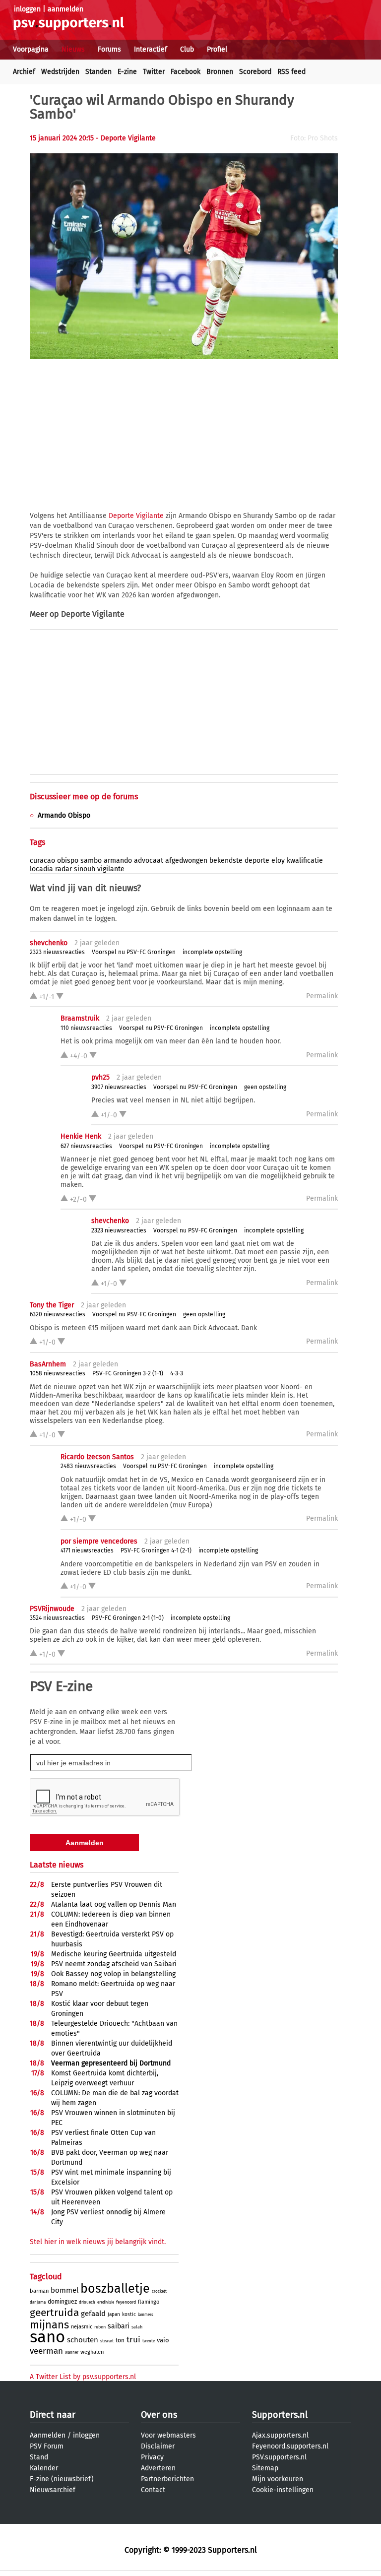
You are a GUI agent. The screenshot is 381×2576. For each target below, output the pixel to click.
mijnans (49, 2325)
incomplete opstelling (212, 952)
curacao (42, 861)
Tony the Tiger (52, 1305)
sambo (91, 861)
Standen (98, 72)
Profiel (217, 49)
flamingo (149, 2302)
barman (39, 2291)
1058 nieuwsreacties (58, 1373)
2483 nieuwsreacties (88, 1466)
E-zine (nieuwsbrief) (62, 2479)
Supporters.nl (280, 2415)
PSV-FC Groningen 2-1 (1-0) (128, 1618)
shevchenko (49, 943)
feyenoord (126, 2302)
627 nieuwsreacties (86, 1146)
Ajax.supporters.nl (280, 2435)
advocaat (149, 861)
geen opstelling (265, 1087)
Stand (39, 2457)
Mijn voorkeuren (278, 2479)
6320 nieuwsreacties (58, 1314)
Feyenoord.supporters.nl (290, 2446)
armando (118, 861)
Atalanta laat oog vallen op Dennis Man (114, 1904)
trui (133, 2340)
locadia (41, 869)
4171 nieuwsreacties (87, 1550)
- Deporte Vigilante (126, 138)
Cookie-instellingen (283, 2490)
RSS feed (291, 72)
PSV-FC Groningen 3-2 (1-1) (128, 1373)
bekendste (226, 861)
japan (114, 2315)
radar (63, 869)
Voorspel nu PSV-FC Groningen (134, 952)
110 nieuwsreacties (86, 1028)
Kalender (44, 2468)
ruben (100, 2327)
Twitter (154, 72)
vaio (163, 2340)
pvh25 (100, 1077)
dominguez (62, 2302)
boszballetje (115, 2289)
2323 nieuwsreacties (57, 952)
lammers (146, 2315)
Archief (24, 72)
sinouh (85, 869)
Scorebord (255, 72)
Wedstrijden (60, 72)
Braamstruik (80, 1018)
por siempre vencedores (99, 1541)
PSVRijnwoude (52, 1609)
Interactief (151, 49)
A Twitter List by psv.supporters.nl (83, 2377)
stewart (107, 2341)
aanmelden (65, 9)
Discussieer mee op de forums (84, 797)
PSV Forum (47, 2446)
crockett (159, 2291)
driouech (87, 2302)
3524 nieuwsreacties (57, 1618)
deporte (257, 861)
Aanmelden (48, 2435)
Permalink (322, 996)
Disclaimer (158, 2446)
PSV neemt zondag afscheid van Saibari (114, 1964)
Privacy (152, 2457)
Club (187, 49)
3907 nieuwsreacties (119, 1087)
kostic (129, 2315)
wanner (72, 2352)
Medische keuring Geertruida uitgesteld (114, 1954)
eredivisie (106, 2302)
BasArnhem (48, 1364)
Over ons (159, 2415)
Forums (109, 49)
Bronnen (220, 72)
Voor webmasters (168, 2435)
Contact (153, 2490)
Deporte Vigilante (136, 516)
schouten (83, 2340)
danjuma (38, 2302)
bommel (64, 2290)
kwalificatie (305, 861)
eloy (278, 861)
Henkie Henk (81, 1136)
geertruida (54, 2313)
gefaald (93, 2314)
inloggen (27, 9)
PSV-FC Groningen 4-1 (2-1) (156, 1550)
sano (47, 2337)
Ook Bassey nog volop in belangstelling (113, 1974)
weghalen (92, 2352)
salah (137, 2327)
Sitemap (265, 2468)
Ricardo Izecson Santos (97, 1457)
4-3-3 (177, 1373)
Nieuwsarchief (53, 2490)
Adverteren (158, 2468)
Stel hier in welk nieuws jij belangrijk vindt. (98, 2242)
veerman (46, 2351)
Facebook (186, 72)
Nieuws (73, 49)
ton (120, 2340)
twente (149, 2341)
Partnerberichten (167, 2479)
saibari (119, 2326)
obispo (68, 861)
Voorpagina (31, 49)
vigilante (111, 869)
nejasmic (82, 2327)
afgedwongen (186, 861)
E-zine (127, 72)
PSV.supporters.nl (279, 2457)
